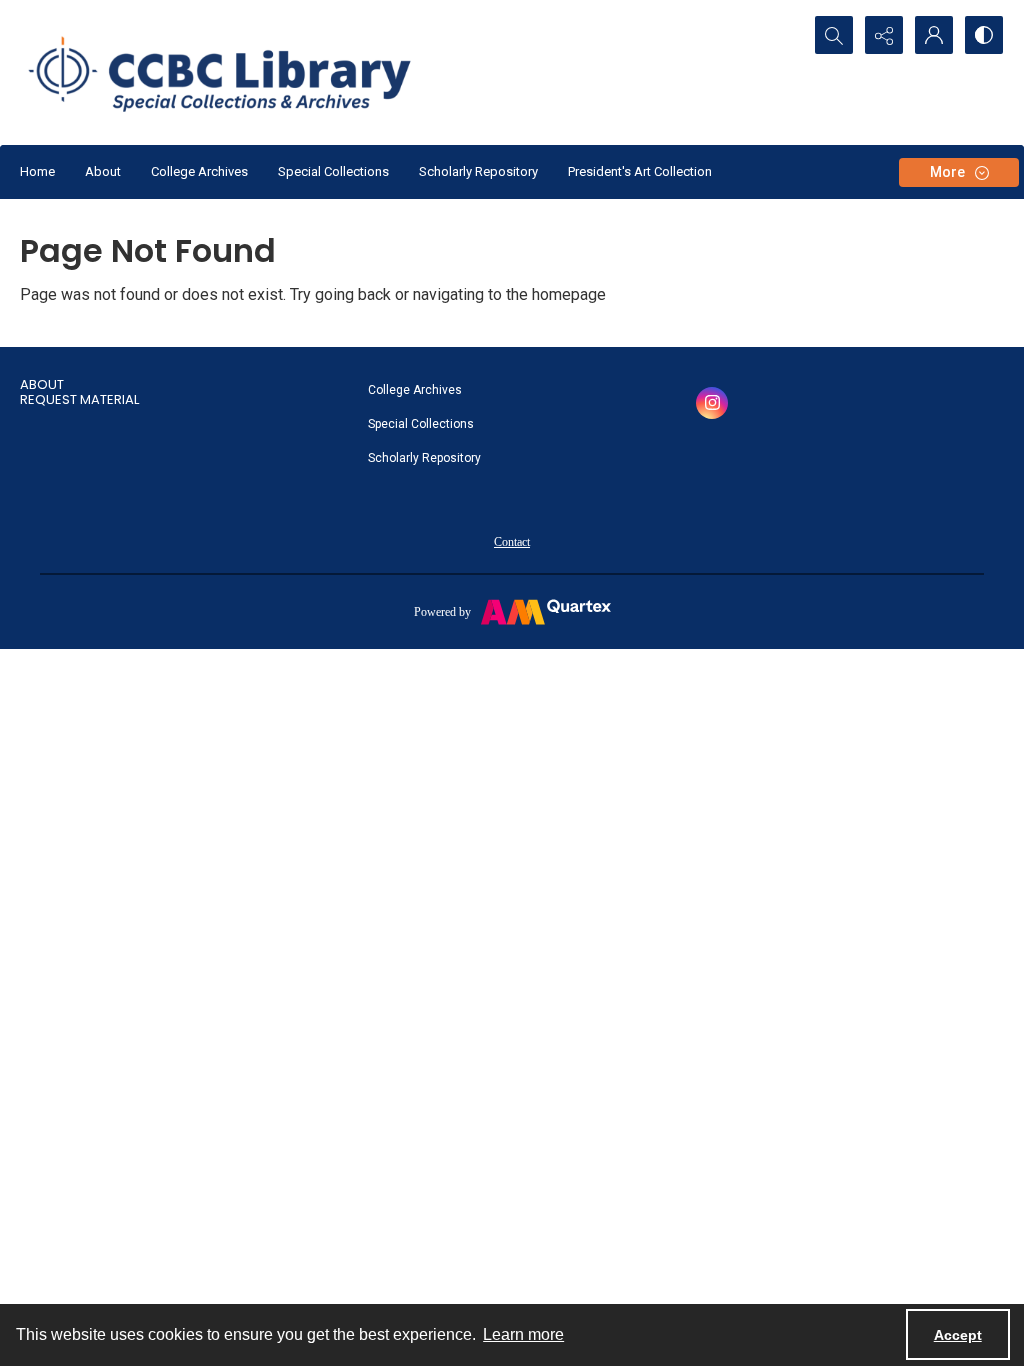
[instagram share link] (712, 403)
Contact (512, 542)
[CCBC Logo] (237, 72)
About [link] (42, 384)
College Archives (199, 171)
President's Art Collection (640, 171)
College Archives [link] (415, 390)
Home (37, 171)
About (103, 171)
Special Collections (333, 171)
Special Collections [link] (421, 424)
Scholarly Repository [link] (424, 458)
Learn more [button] (523, 1334)
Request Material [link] (79, 399)
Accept (958, 1335)
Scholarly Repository (478, 171)
